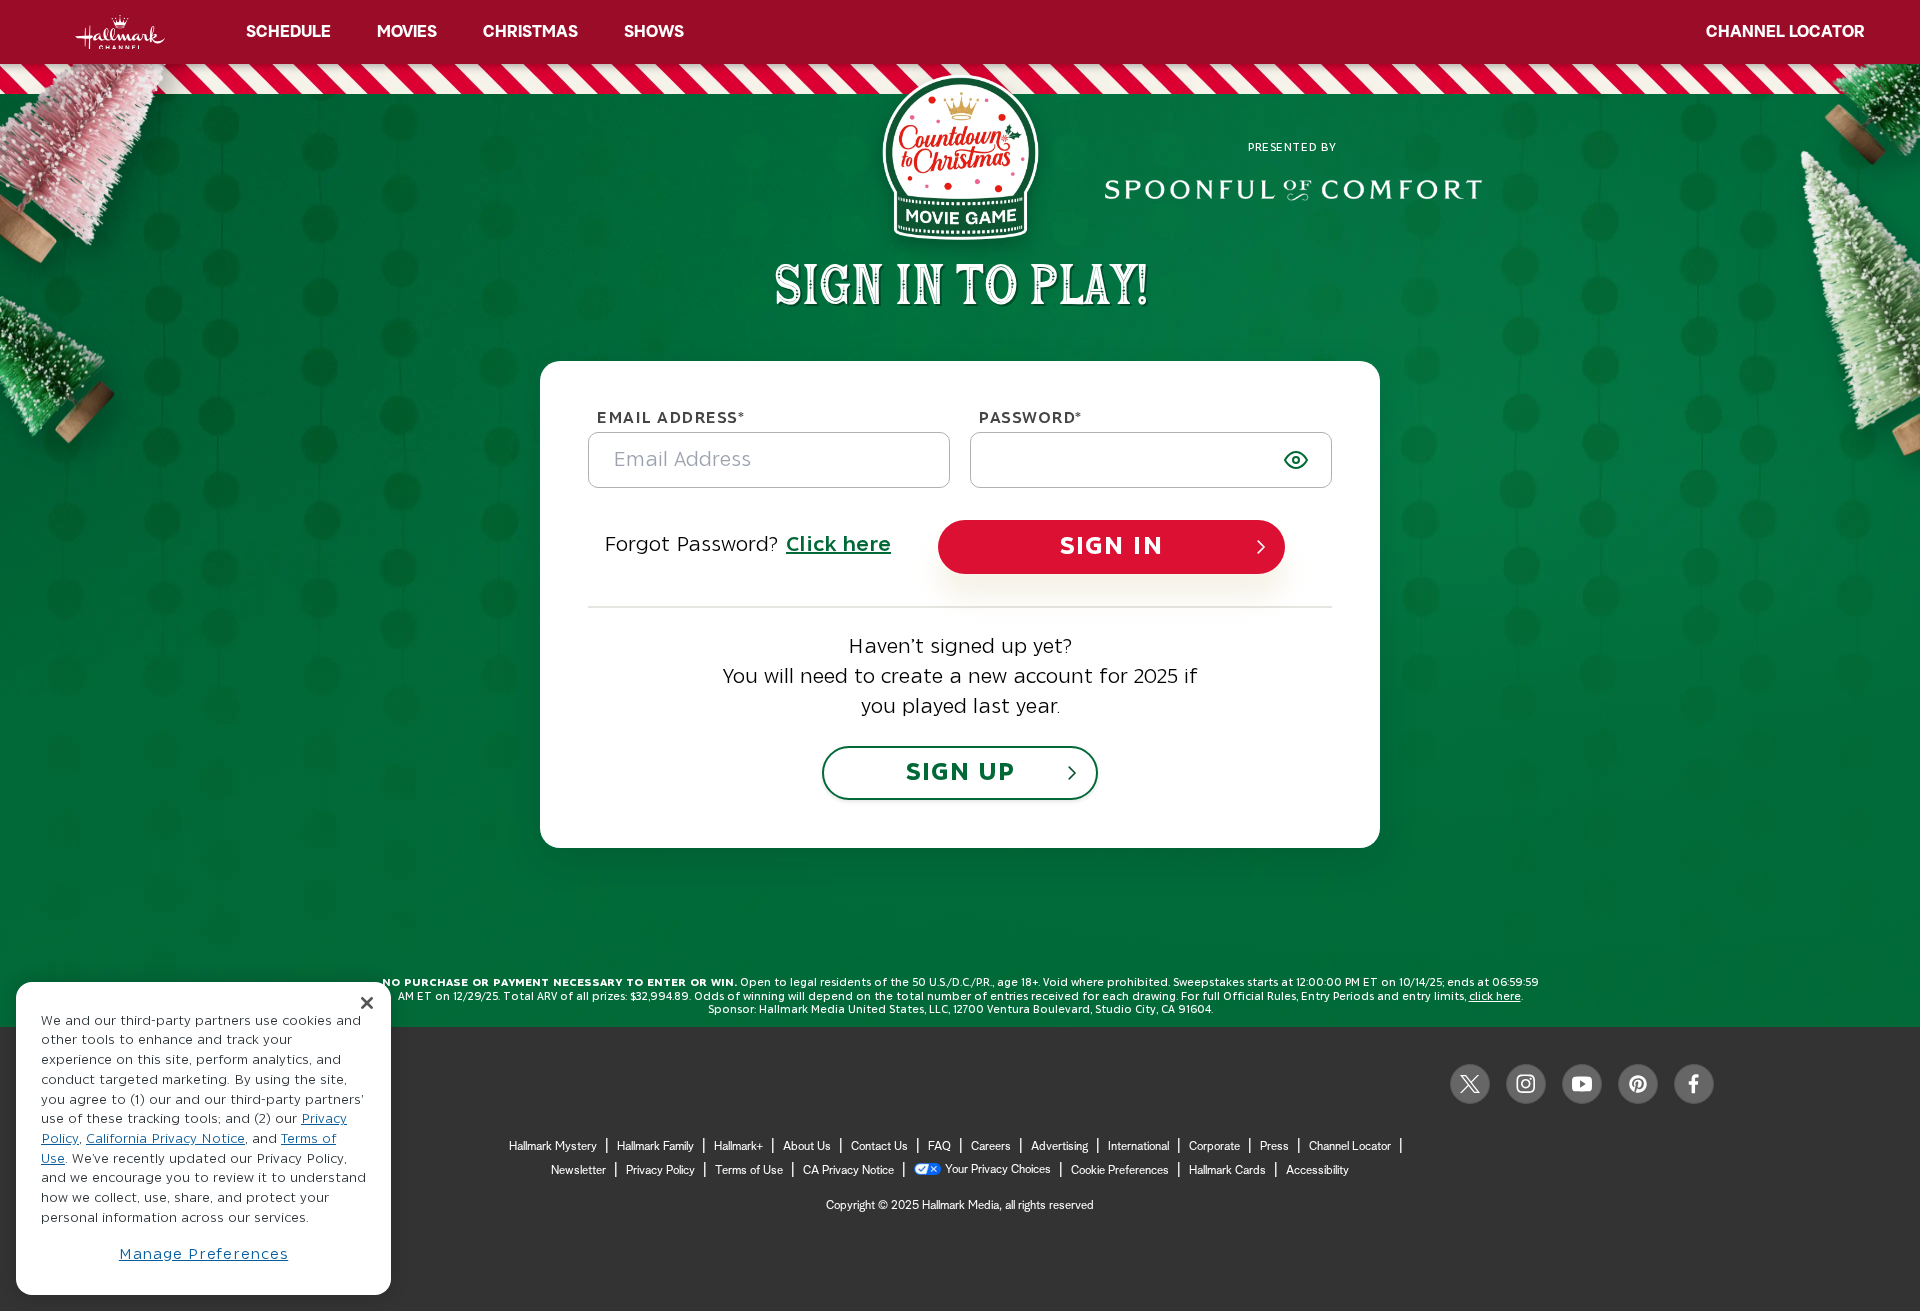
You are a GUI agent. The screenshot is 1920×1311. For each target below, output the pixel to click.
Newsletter (578, 1171)
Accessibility (1317, 1171)
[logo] (120, 32)
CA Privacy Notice (848, 1171)
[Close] (367, 1002)
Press (1274, 1147)
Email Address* (670, 418)
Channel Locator (1785, 32)
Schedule (288, 32)
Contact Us (879, 1147)
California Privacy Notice (165, 1140)
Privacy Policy (660, 1171)
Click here (838, 545)
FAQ (939, 1147)
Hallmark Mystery (553, 1147)
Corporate (1214, 1147)
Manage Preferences (204, 1254)
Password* (1030, 418)
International (1138, 1147)
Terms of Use (749, 1171)
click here (1495, 996)
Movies (407, 32)
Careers (991, 1147)
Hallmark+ (738, 1147)
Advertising (1059, 1147)
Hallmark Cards (1227, 1171)
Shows (654, 32)
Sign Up (960, 773)
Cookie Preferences (1120, 1171)
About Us (807, 1147)
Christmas (530, 32)
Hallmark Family (655, 1147)
